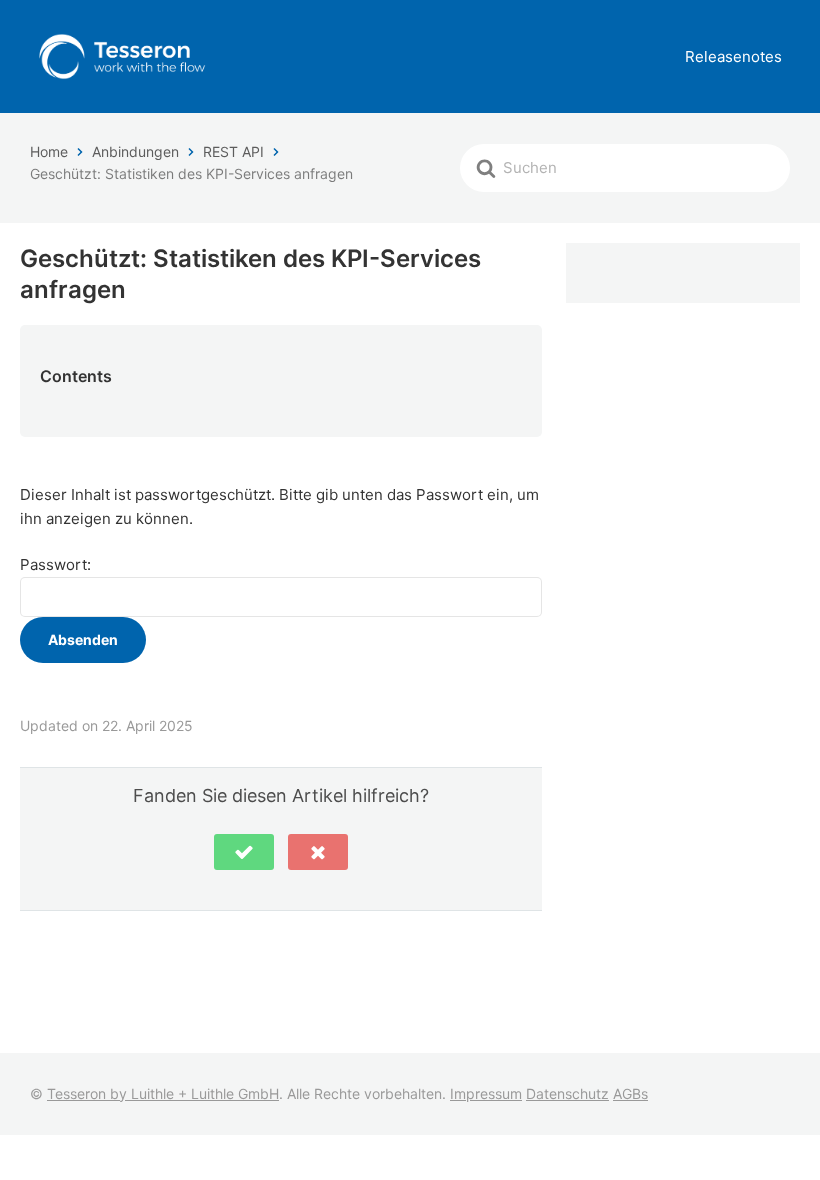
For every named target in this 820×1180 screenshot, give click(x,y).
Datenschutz (567, 1093)
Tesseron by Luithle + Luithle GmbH (163, 1093)
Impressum (486, 1093)
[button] (244, 852)
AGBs (630, 1093)
